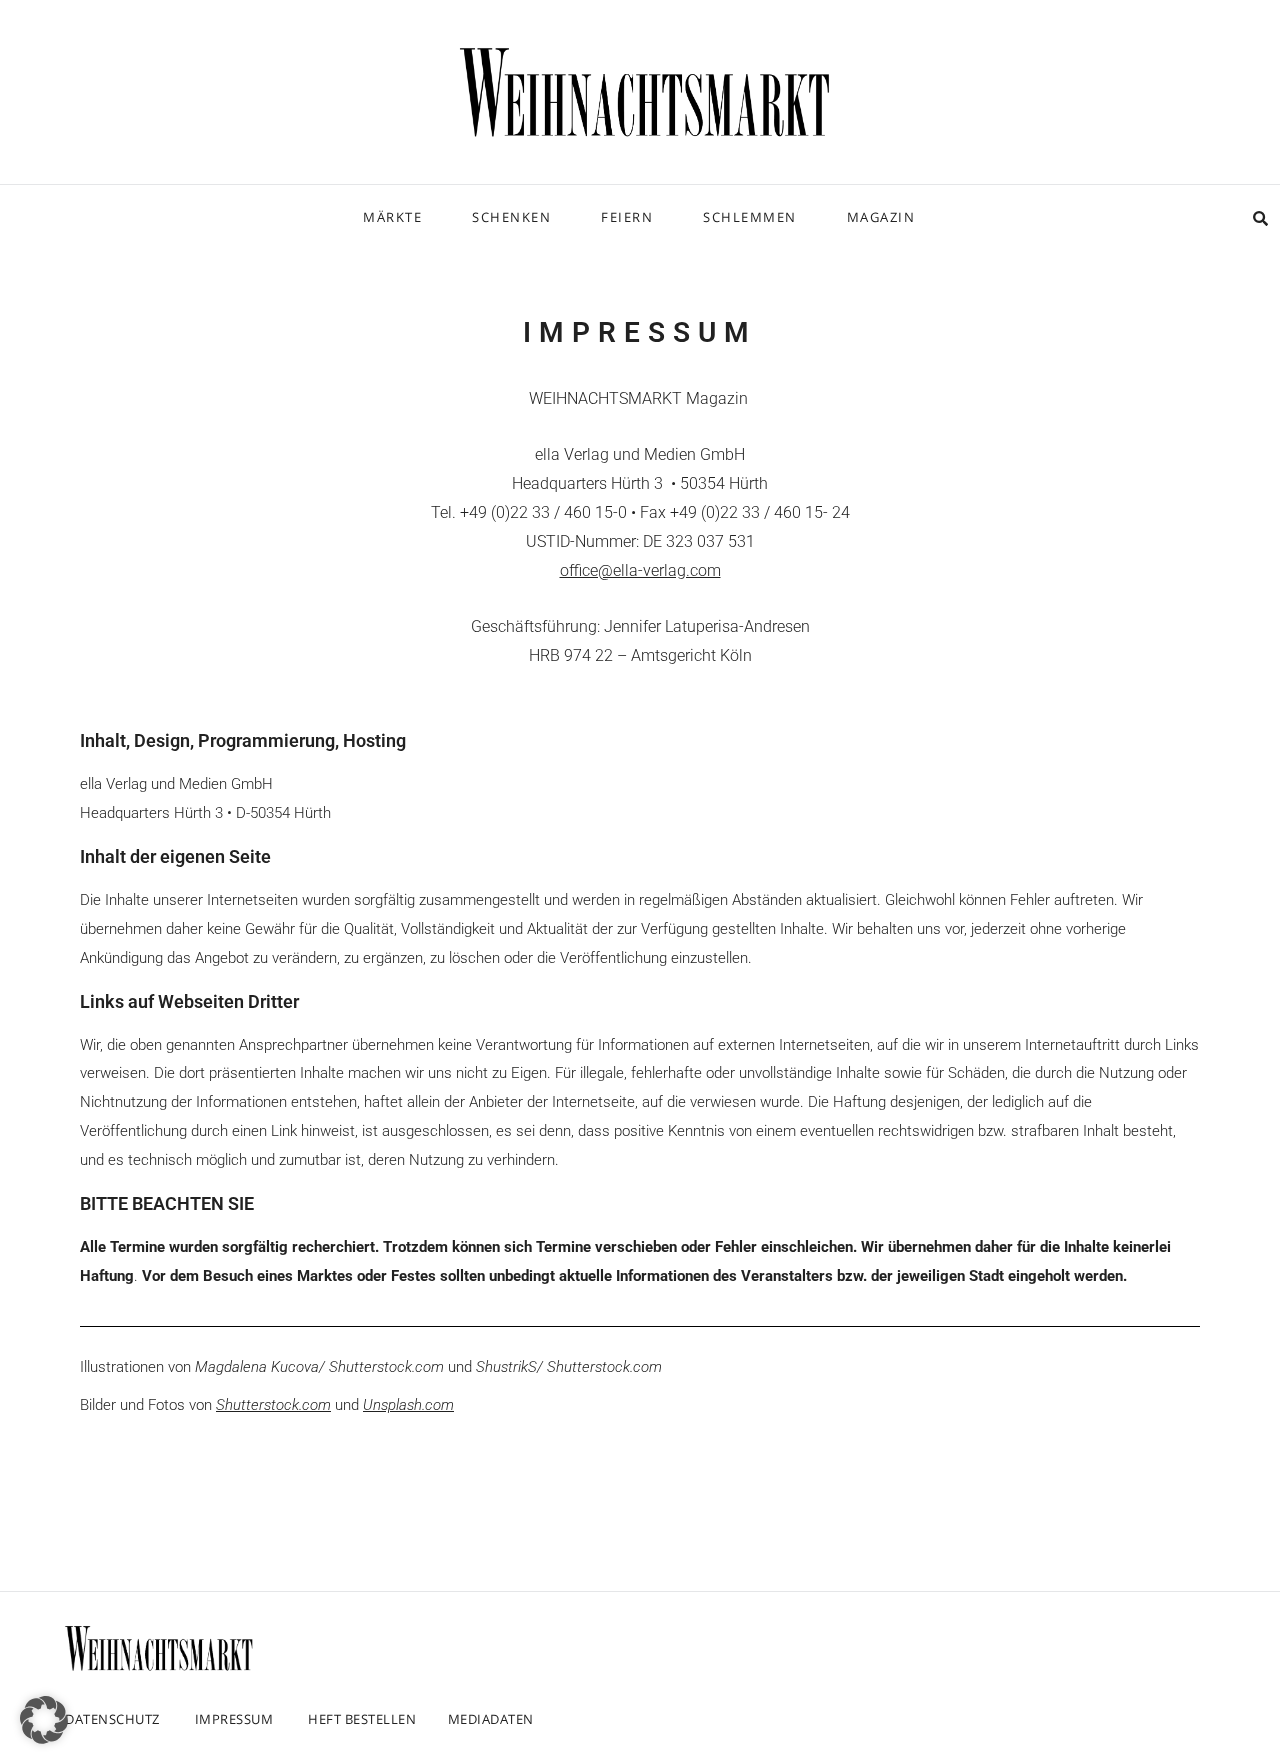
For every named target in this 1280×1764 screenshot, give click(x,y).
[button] (44, 1720)
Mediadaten (491, 1719)
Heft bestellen (362, 1719)
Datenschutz (112, 1719)
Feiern (627, 217)
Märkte (392, 217)
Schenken (511, 217)
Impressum (234, 1719)
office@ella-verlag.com (640, 570)
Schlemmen (750, 217)
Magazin (881, 217)
